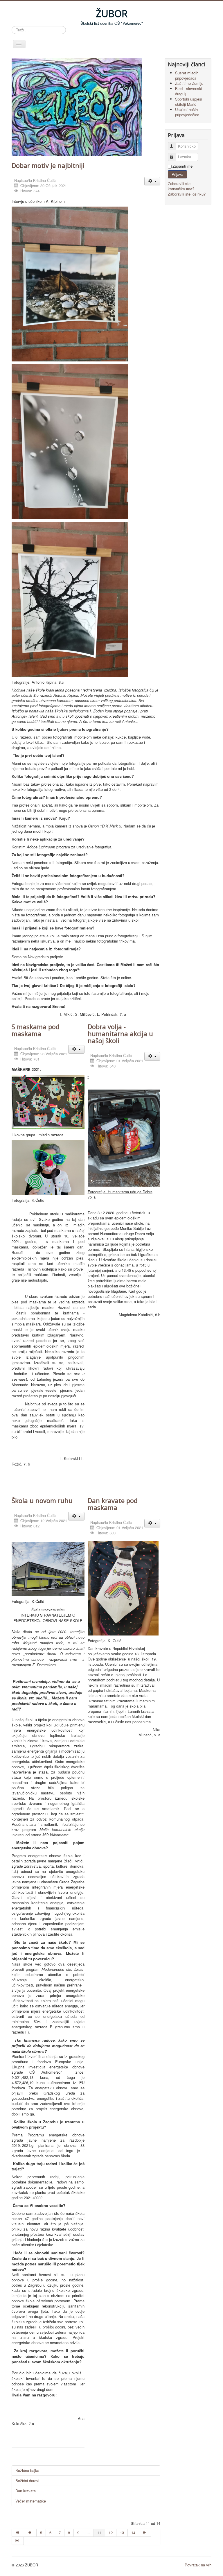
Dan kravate (26, 2491)
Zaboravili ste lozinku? (187, 194)
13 (122, 2533)
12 (111, 2533)
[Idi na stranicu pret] (30, 2533)
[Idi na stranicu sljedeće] (145, 2533)
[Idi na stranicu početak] (18, 2533)
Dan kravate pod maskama (113, 1504)
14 (133, 2533)
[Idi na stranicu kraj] (18, 2541)
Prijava (177, 174)
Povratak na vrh (198, 2565)
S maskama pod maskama (36, 1030)
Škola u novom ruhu (42, 1500)
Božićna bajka (27, 2470)
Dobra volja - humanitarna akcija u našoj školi (120, 1033)
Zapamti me (182, 166)
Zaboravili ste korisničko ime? (181, 186)
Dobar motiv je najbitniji (48, 165)
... (88, 2533)
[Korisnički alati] (152, 181)
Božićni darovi (27, 2481)
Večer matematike (31, 2501)
